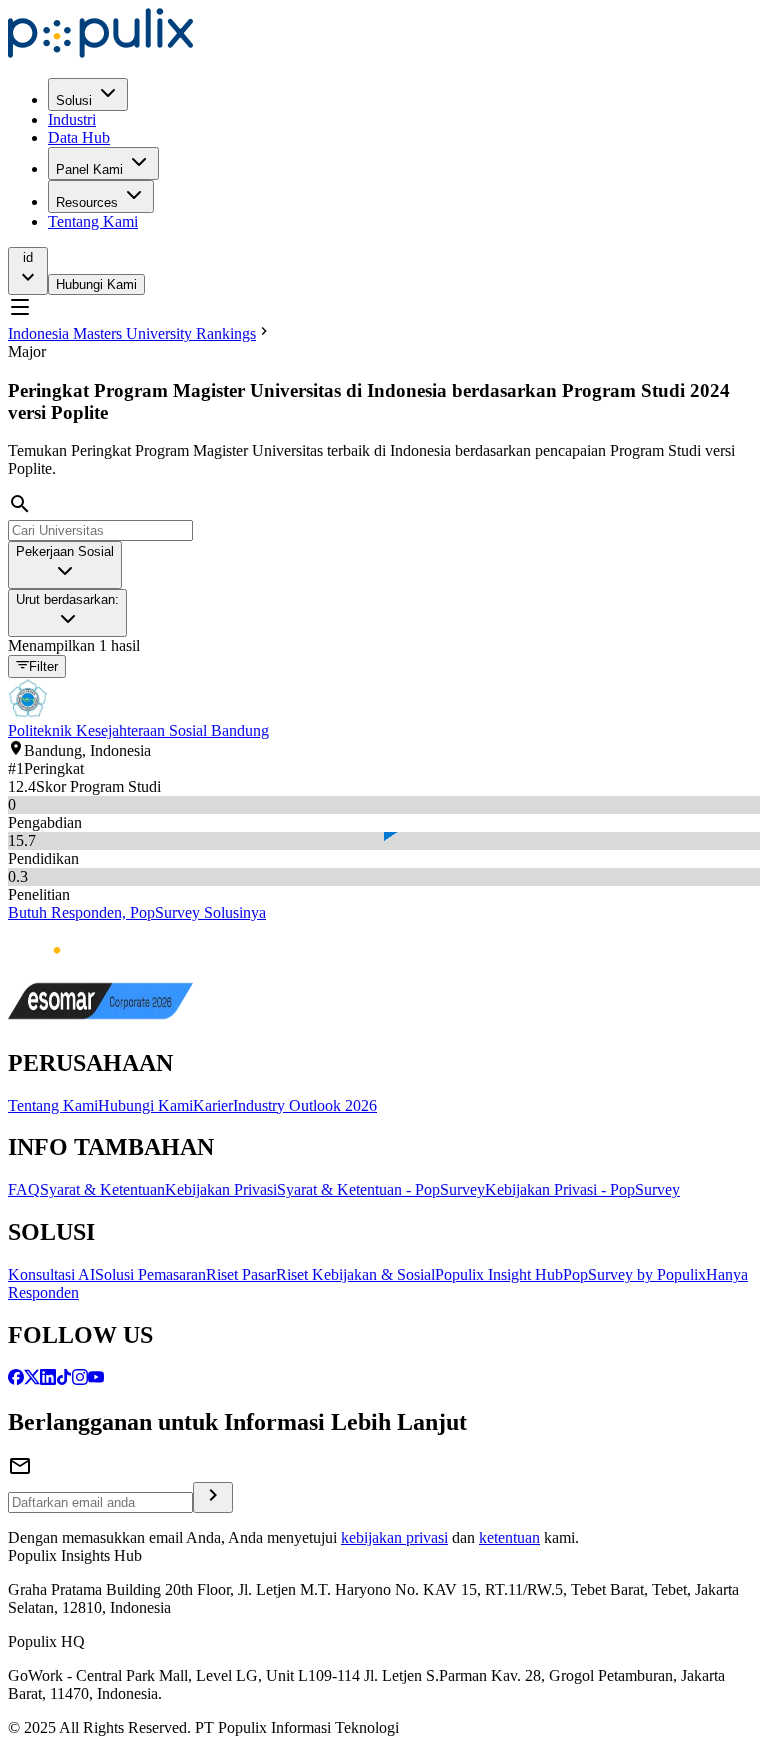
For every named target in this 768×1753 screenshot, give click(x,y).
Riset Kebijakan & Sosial (355, 1274)
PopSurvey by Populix (634, 1274)
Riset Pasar (241, 1274)
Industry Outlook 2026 (305, 1105)
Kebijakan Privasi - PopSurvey (582, 1189)
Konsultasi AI (51, 1274)
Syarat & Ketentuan (102, 1189)
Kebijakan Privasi (221, 1189)
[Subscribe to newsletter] (213, 1497)
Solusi (74, 100)
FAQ (24, 1189)
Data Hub (79, 137)
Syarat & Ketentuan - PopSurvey (381, 1189)
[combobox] (65, 565)
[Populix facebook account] (16, 1379)
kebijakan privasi (394, 1537)
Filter (43, 667)
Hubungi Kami (96, 284)
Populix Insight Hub (499, 1274)
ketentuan (509, 1537)
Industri (72, 119)
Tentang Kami (93, 221)
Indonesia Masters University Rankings (132, 333)
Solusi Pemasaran (150, 1274)
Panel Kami (89, 169)
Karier (213, 1105)
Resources (87, 202)
